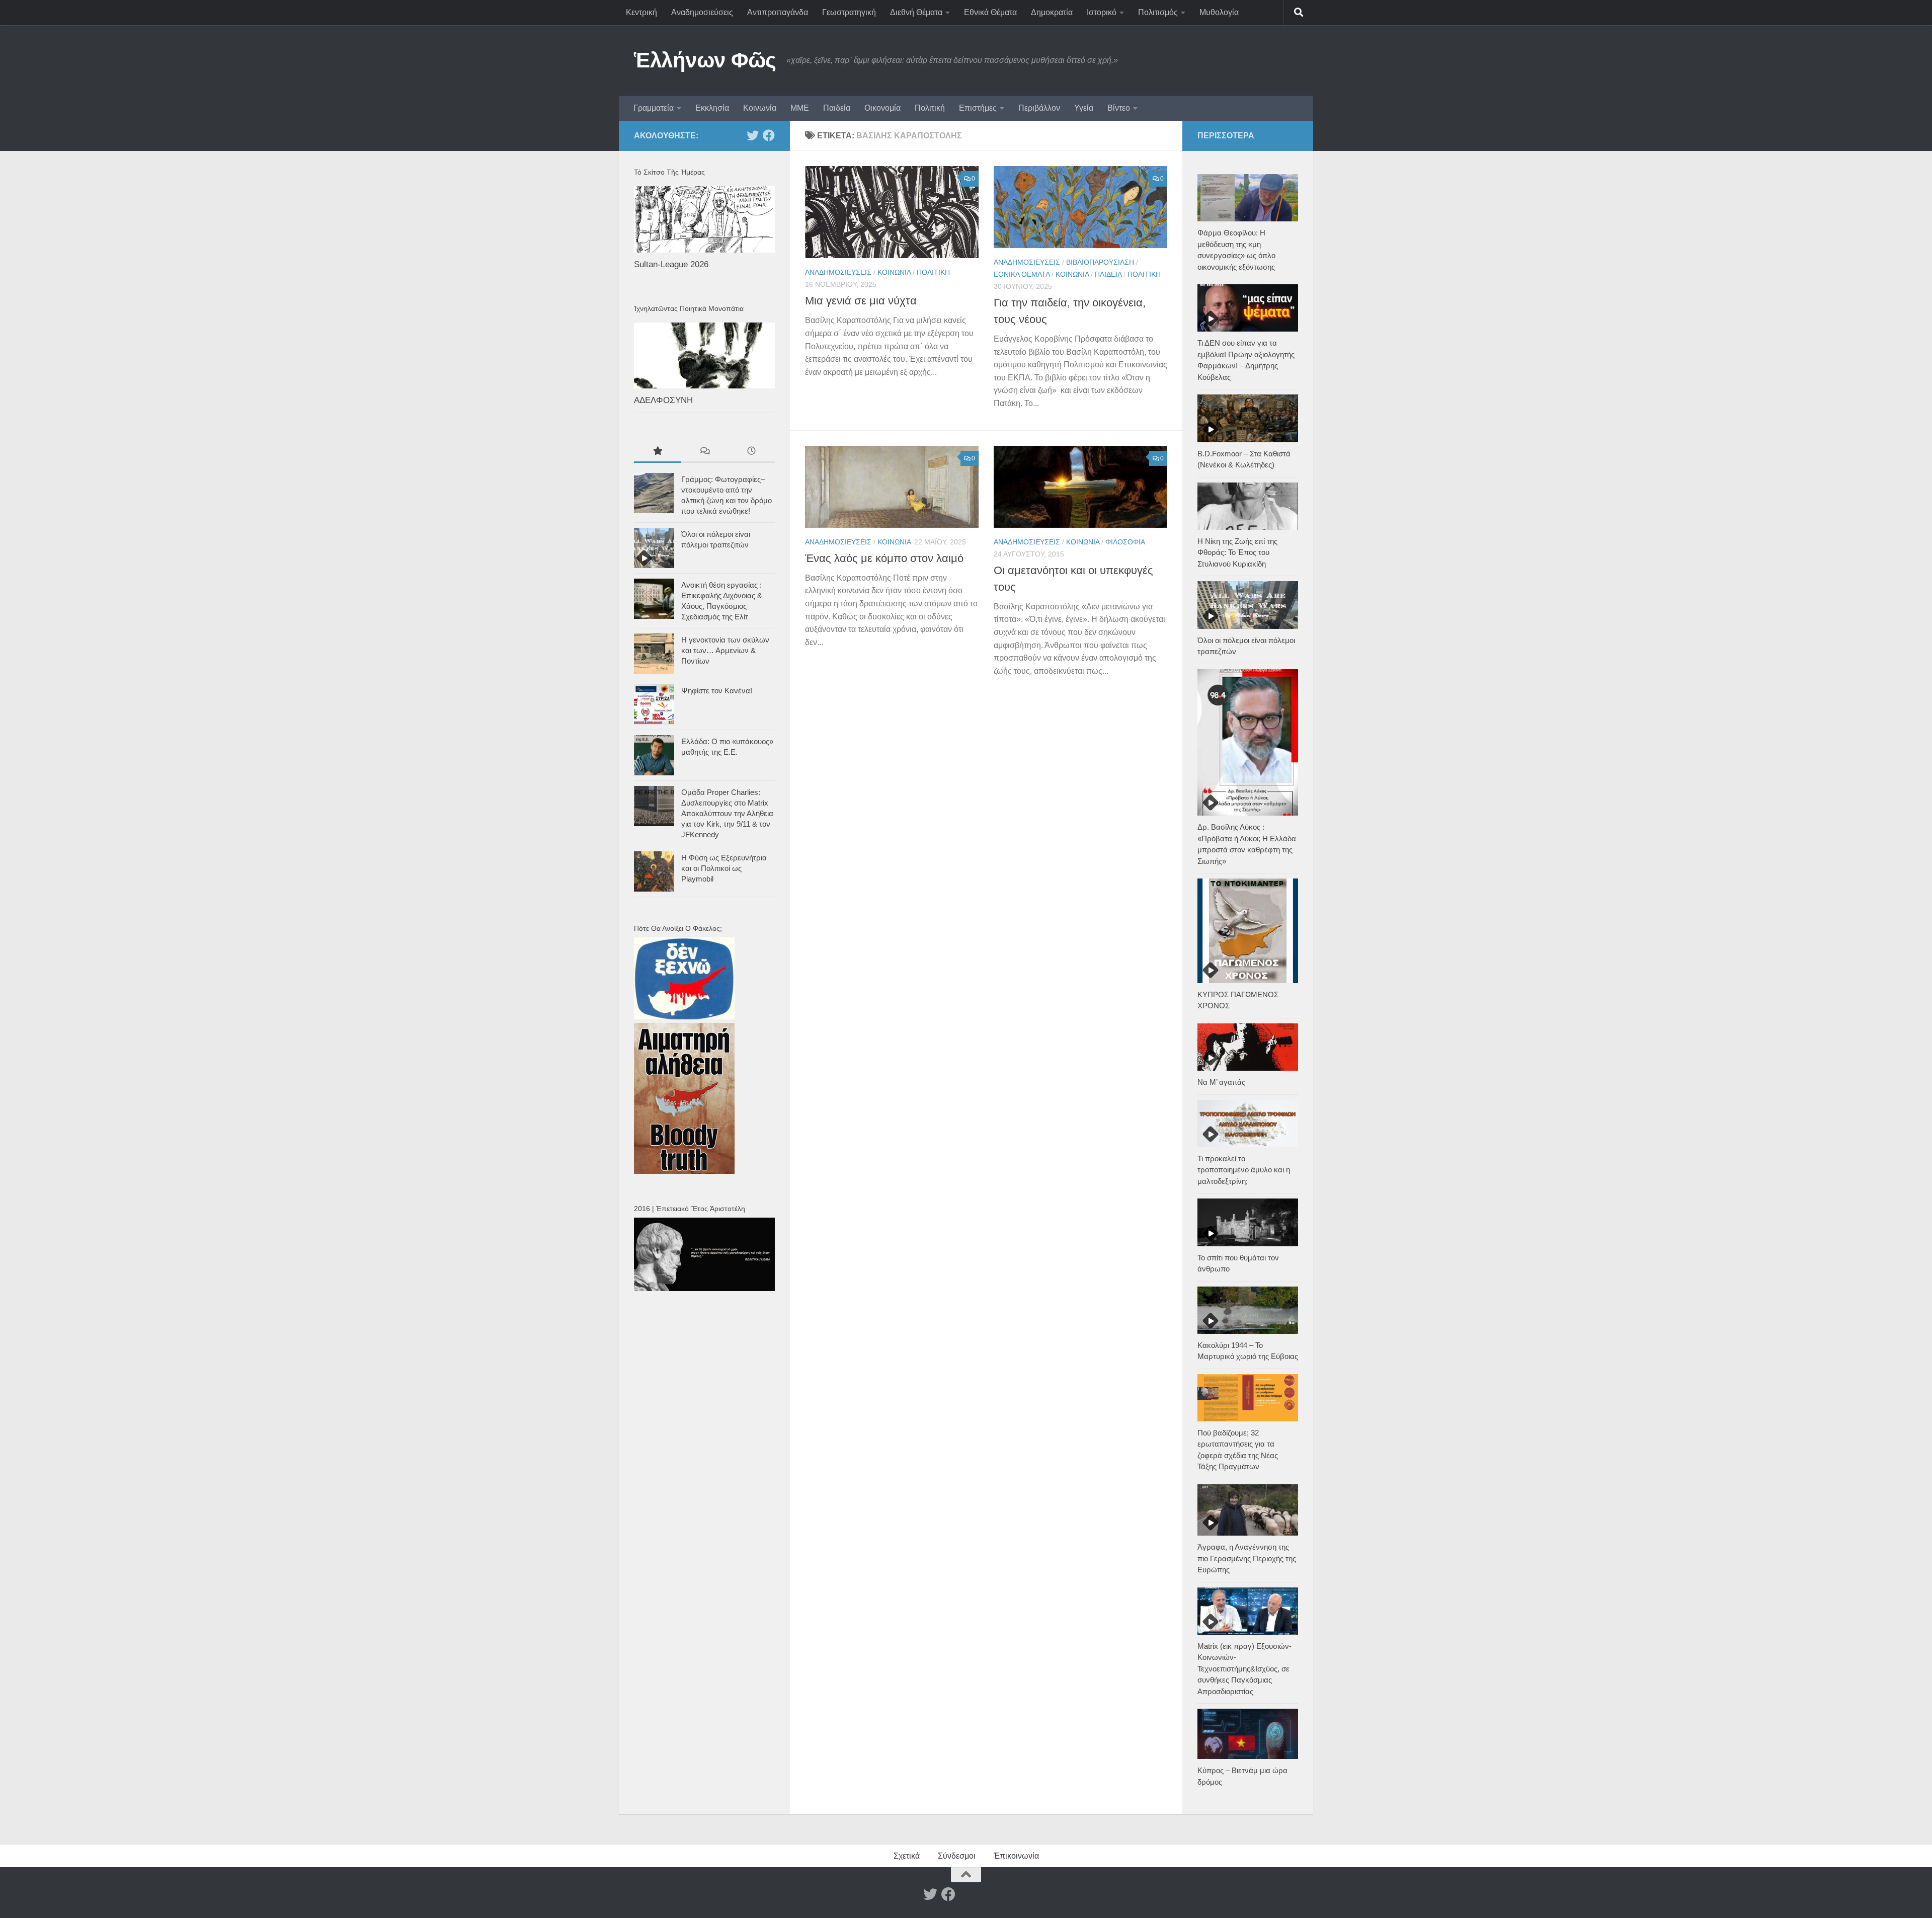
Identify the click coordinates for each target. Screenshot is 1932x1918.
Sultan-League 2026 (671, 264)
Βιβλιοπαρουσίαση (1100, 262)
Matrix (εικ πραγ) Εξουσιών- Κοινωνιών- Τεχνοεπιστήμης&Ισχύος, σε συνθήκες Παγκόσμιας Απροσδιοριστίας (1244, 1669)
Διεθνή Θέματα (916, 12)
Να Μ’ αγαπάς (1221, 1082)
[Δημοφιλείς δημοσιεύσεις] (657, 452)
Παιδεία (837, 108)
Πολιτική (930, 108)
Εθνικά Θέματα (990, 12)
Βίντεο (1119, 108)
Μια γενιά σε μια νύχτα (861, 301)
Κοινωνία (760, 108)
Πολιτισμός (1158, 12)
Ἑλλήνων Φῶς (705, 60)
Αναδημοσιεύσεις (702, 12)
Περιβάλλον (1039, 108)
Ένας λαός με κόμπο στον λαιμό (884, 558)
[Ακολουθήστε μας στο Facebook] (769, 135)
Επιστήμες (978, 108)
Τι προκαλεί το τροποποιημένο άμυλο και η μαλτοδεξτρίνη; (1244, 1170)
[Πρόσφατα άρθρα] (751, 452)
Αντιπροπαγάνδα (778, 12)
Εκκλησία (712, 108)
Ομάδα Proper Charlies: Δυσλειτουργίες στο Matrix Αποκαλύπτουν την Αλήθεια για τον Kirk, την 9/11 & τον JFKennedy (727, 813)
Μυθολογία (1219, 12)
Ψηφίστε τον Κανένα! (717, 691)
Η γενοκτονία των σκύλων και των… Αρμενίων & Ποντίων (725, 650)
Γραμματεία (654, 108)
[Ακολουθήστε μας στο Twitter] (753, 135)
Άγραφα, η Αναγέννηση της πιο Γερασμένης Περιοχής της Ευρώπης (1247, 1558)
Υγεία (1084, 108)
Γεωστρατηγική (849, 12)
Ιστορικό (1102, 12)
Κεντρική (641, 12)
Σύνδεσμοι (957, 1856)
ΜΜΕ (800, 108)
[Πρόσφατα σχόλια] (704, 452)
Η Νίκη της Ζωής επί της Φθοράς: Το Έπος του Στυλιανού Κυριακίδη (1237, 552)
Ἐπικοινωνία (1016, 1856)
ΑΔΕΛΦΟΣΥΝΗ (663, 400)
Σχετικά (907, 1856)
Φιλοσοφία (1125, 542)
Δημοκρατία (1052, 12)
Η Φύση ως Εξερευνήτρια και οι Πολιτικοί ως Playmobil (724, 868)
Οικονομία (882, 108)
